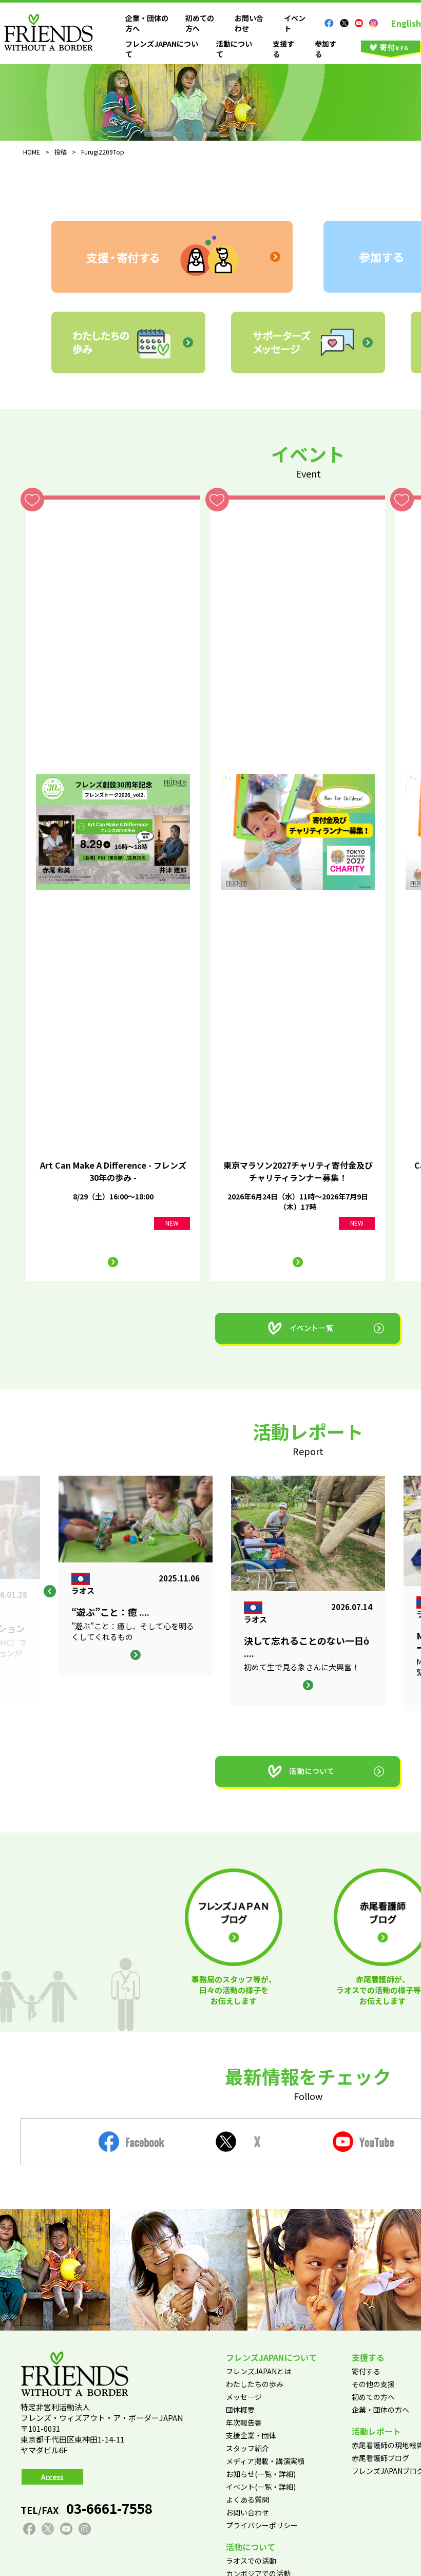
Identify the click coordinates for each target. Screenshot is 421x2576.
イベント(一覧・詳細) (261, 2487)
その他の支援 (373, 2384)
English (406, 23)
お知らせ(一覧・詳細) (261, 2474)
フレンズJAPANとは (259, 2371)
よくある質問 (247, 2499)
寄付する (366, 2371)
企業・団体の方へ (380, 2410)
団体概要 (240, 2410)
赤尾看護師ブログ (380, 2458)
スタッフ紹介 (247, 2448)
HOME (32, 152)
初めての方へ (373, 2397)
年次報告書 (244, 2422)
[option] (308, 1591)
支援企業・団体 (251, 2435)
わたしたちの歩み (255, 2384)
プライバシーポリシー (262, 2525)
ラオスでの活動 (251, 2561)
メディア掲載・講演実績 (265, 2461)
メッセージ (244, 2397)
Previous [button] (50, 1591)
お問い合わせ (247, 2512)
